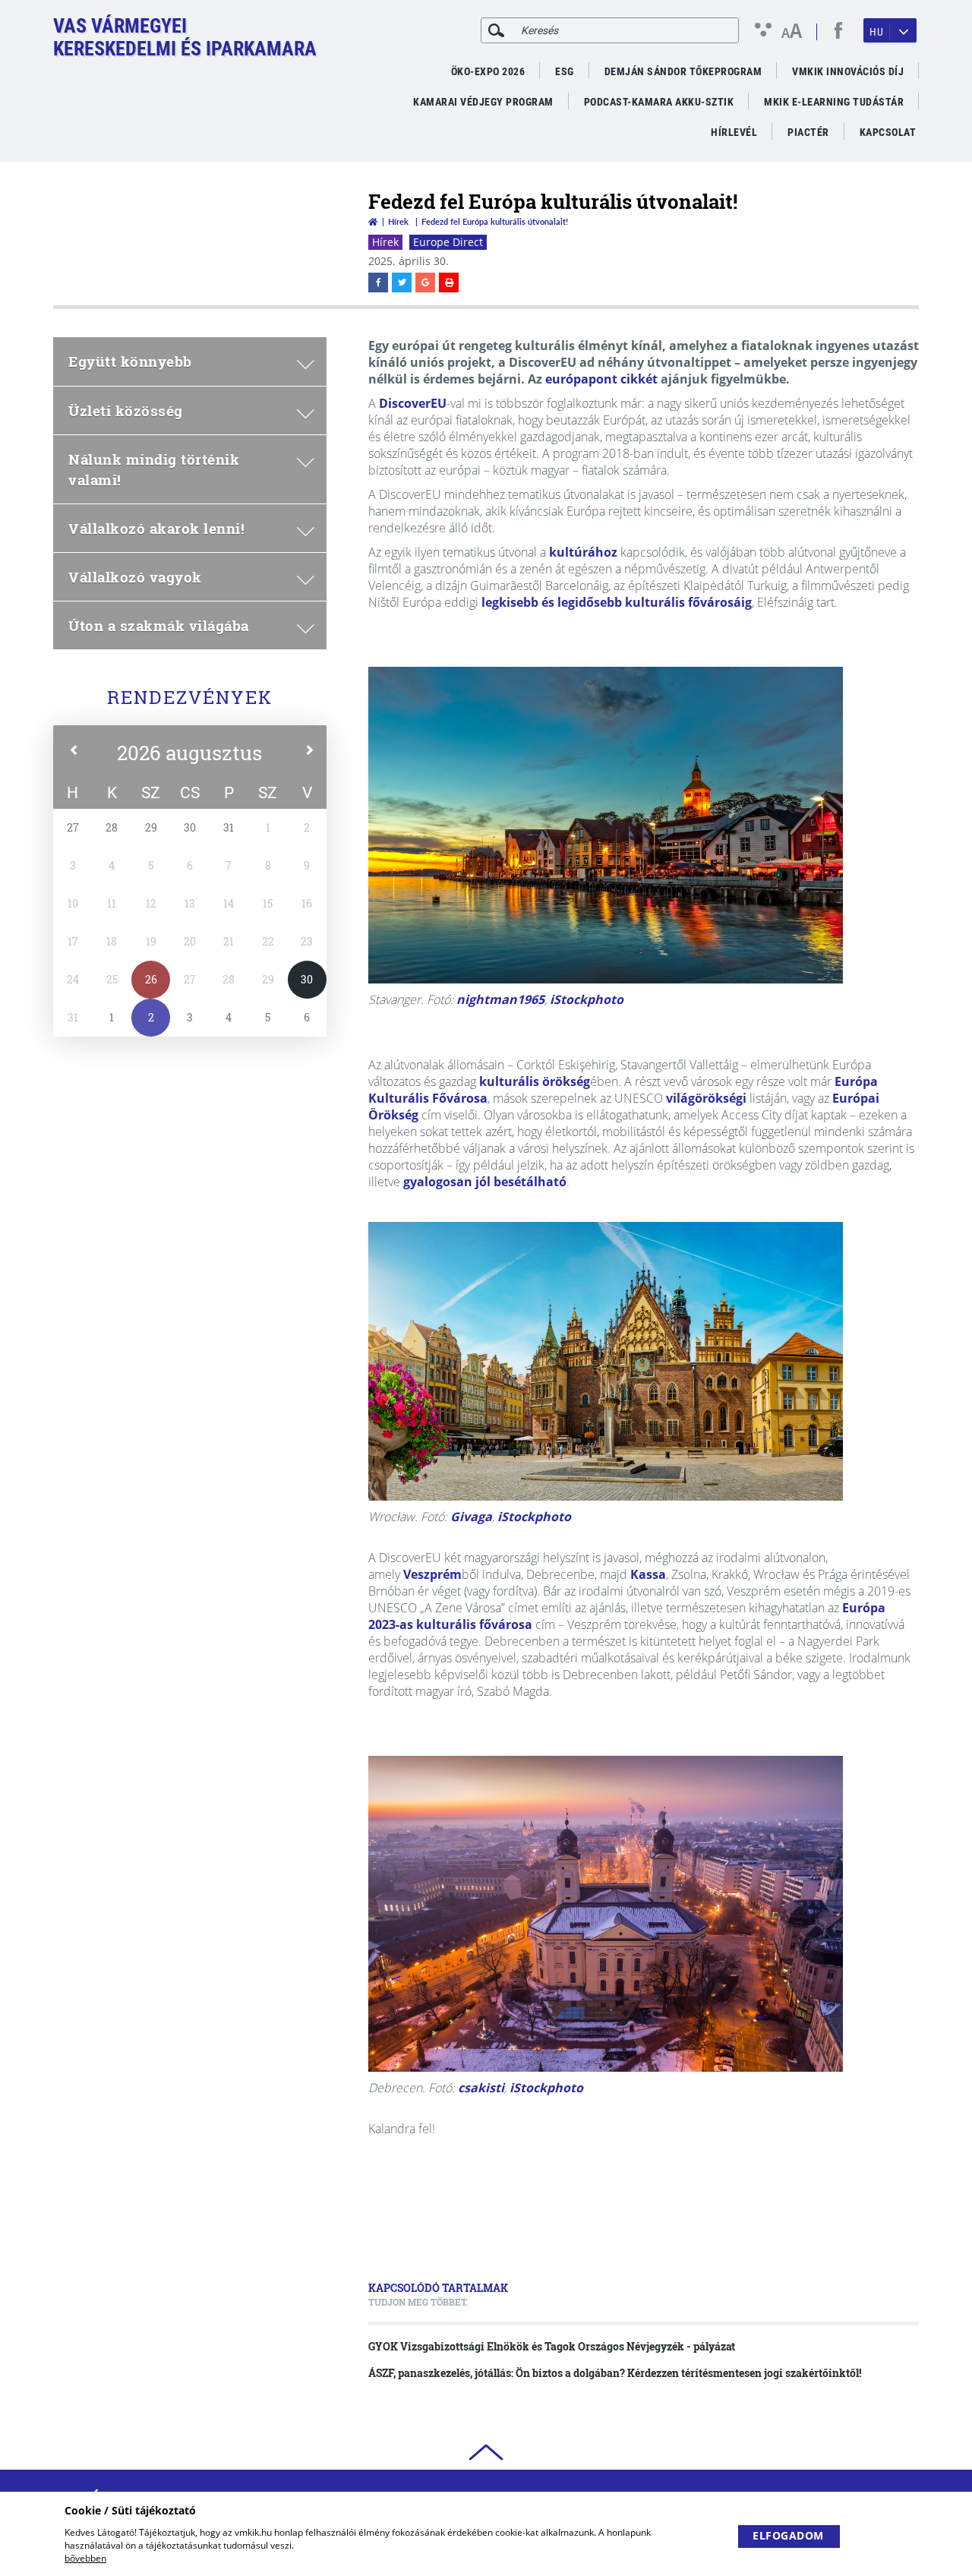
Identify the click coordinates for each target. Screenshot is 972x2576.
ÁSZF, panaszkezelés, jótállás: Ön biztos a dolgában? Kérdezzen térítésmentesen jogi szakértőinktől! (615, 2373)
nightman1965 (500, 999)
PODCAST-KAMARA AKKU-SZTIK (659, 102)
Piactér (808, 132)
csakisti (481, 2088)
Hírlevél (734, 132)
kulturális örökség (535, 1081)
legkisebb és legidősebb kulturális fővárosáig (617, 602)
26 (151, 979)
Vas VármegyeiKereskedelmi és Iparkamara (185, 37)
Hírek (398, 221)
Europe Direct (448, 242)
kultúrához (583, 552)
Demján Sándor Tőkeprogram (683, 71)
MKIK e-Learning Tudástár (834, 102)
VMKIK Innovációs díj (848, 71)
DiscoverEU (413, 403)
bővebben (85, 2558)
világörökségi (706, 1098)
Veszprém (432, 1574)
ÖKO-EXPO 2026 (488, 71)
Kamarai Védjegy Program (483, 102)
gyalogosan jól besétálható (485, 1182)
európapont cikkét (601, 379)
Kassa (648, 1574)
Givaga (471, 1517)
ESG (565, 71)
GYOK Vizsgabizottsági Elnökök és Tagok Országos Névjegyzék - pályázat (552, 2346)
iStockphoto (587, 999)
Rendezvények (190, 697)
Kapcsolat (888, 132)
